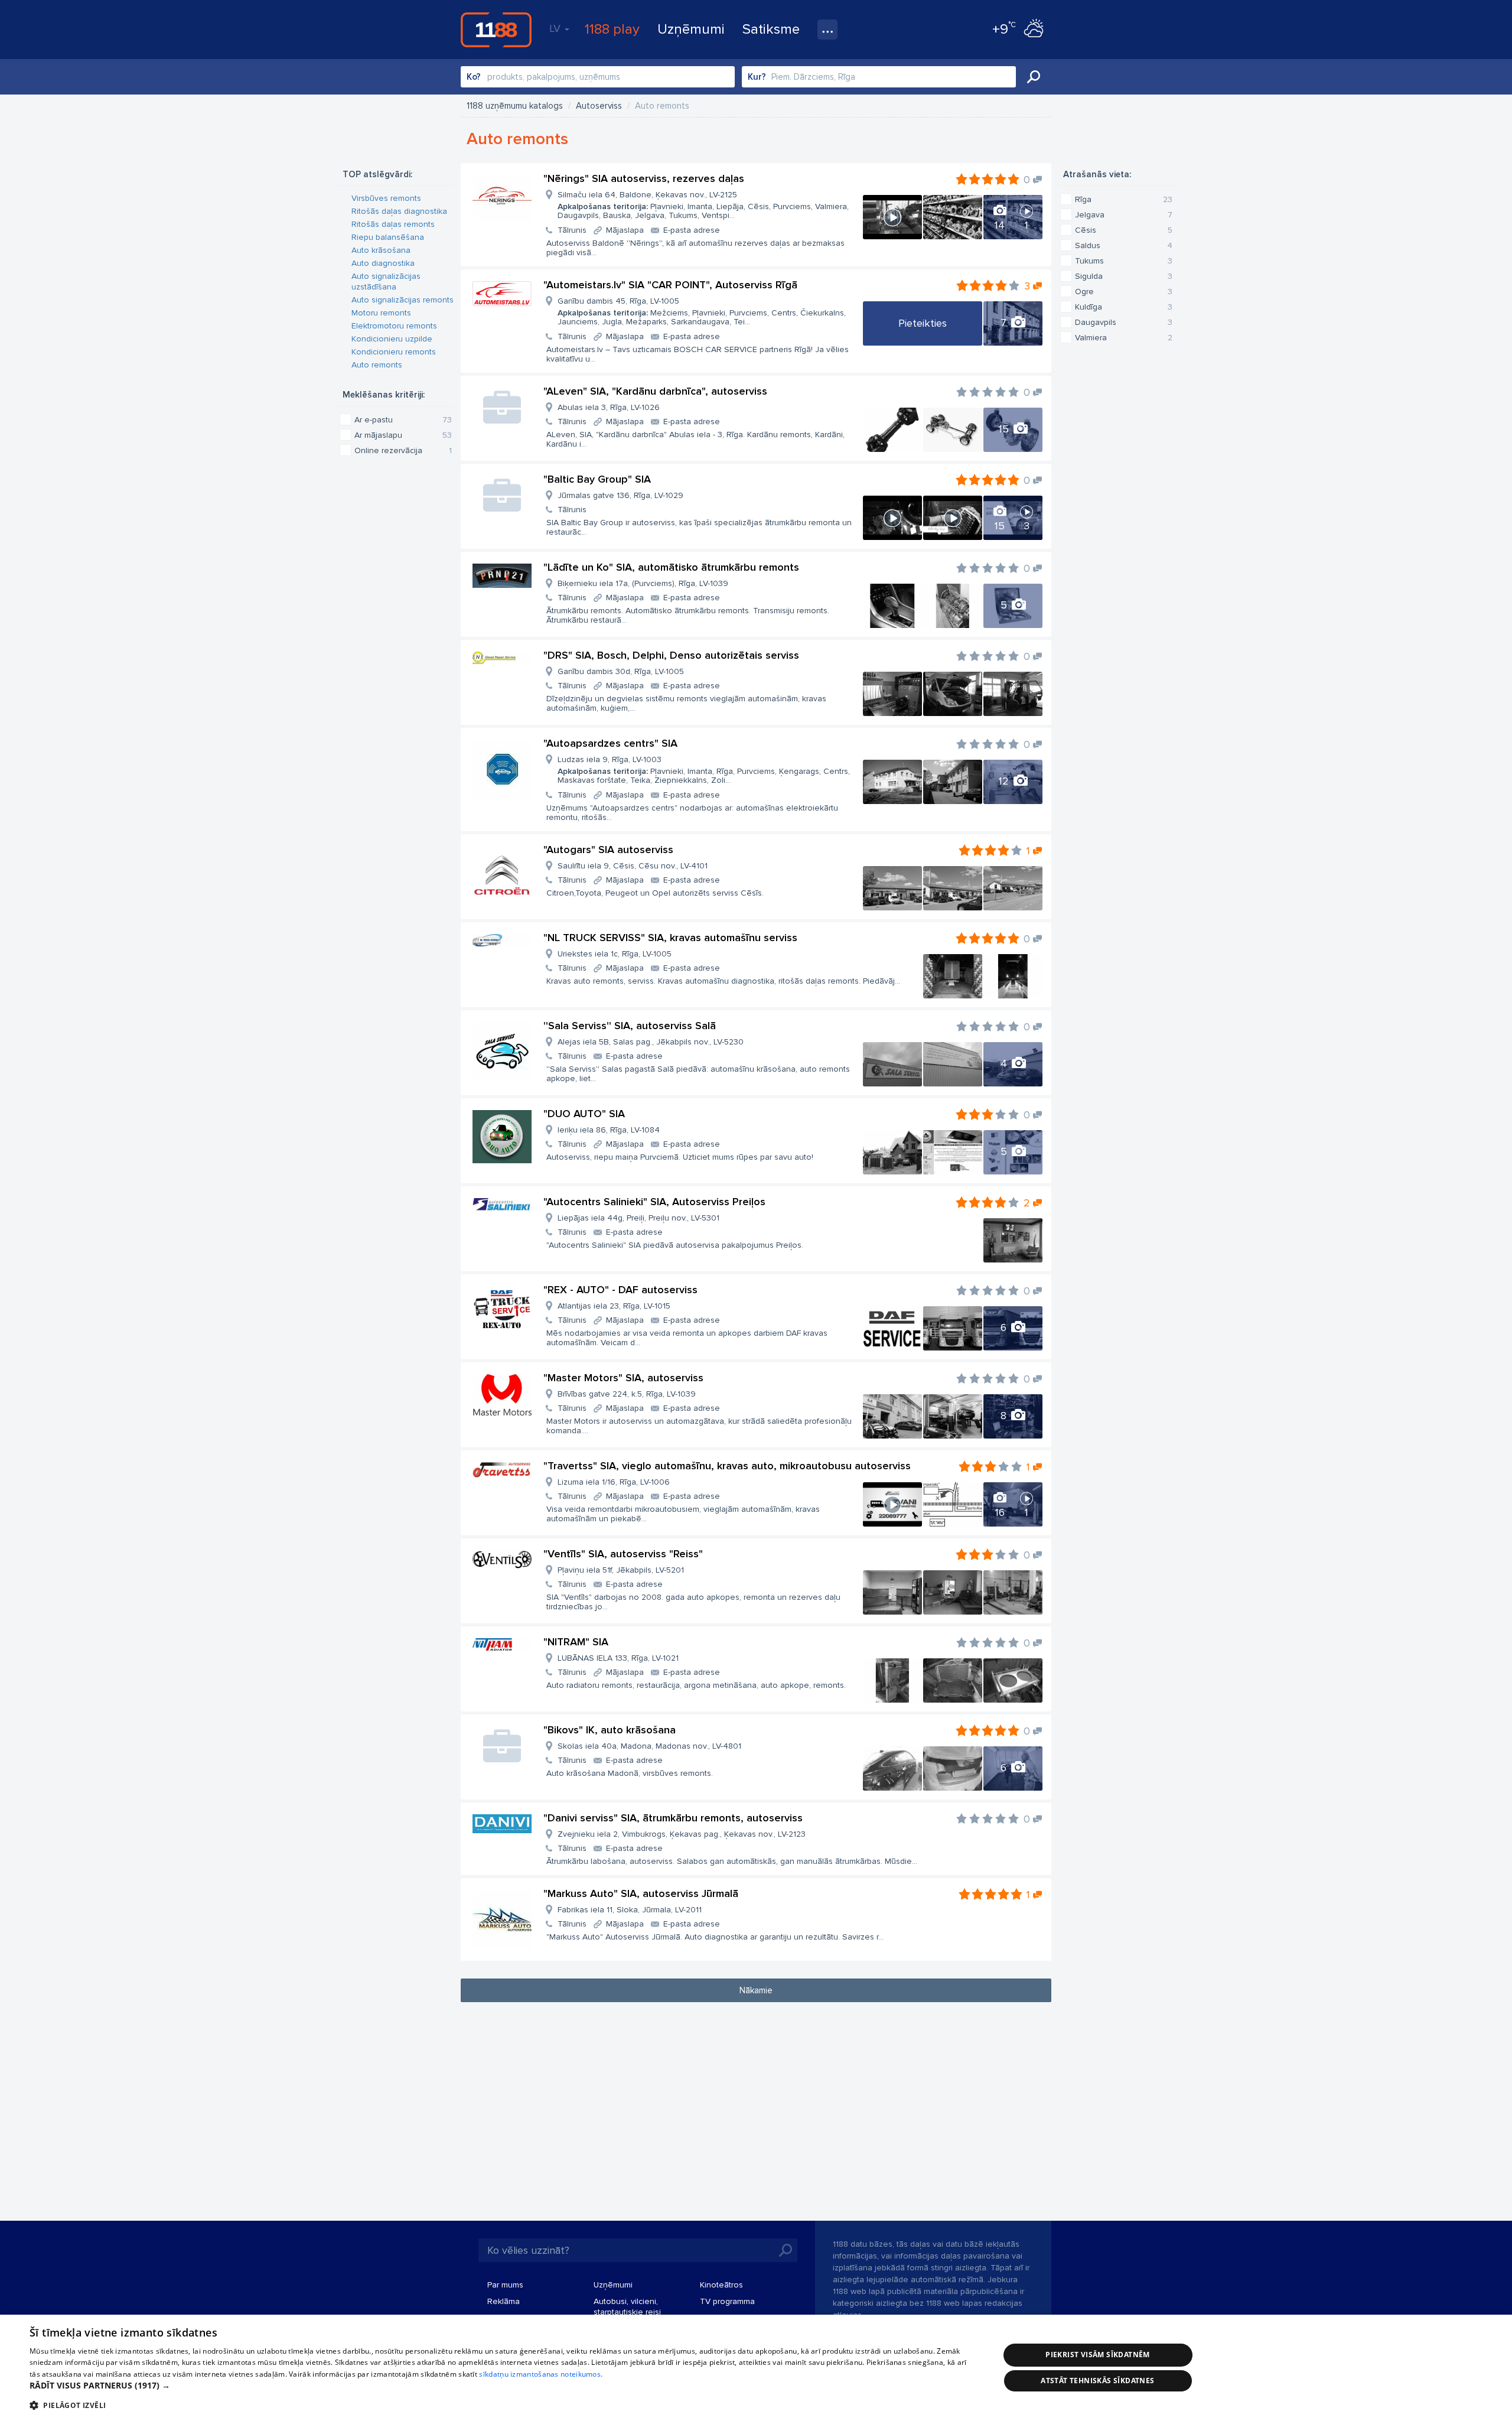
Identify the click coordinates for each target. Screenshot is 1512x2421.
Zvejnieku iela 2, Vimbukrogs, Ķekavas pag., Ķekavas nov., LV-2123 (682, 1834)
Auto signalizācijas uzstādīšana (386, 282)
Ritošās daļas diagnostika (399, 211)
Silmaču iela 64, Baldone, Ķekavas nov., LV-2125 (703, 205)
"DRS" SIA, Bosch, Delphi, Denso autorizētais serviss (671, 655)
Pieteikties (923, 323)
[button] (500, 2386)
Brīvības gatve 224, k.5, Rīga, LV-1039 (627, 1394)
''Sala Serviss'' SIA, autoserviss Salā (630, 1026)
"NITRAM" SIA (576, 1642)
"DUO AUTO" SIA (584, 1114)
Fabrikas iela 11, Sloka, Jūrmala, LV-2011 (630, 1910)
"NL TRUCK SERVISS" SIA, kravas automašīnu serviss (670, 938)
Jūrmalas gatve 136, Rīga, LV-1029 (620, 495)
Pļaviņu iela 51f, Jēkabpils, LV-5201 (621, 1570)
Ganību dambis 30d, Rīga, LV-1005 (621, 671)
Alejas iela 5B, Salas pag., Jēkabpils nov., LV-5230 (651, 1042)
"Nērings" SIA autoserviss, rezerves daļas (644, 178)
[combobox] (598, 77)
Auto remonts (377, 365)
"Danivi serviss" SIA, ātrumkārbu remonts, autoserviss (673, 1818)
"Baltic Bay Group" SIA (597, 479)
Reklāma (504, 2301)
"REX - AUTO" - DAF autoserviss (620, 1290)
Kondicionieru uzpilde (392, 339)
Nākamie (756, 1990)
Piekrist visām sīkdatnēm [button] (1098, 2355)
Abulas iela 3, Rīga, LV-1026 (609, 407)
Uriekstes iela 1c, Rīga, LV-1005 (615, 954)
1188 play (612, 29)
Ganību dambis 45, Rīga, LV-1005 (702, 311)
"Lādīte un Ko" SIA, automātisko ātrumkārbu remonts (671, 567)
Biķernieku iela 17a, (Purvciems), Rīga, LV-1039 (643, 583)
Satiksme (771, 29)
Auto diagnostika (383, 263)
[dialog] (756, 2368)
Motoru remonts (381, 313)
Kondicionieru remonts (394, 352)
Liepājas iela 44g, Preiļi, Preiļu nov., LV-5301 (638, 1218)
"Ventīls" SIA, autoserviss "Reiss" (623, 1554)
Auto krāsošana (381, 250)
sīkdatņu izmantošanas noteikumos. (541, 2374)
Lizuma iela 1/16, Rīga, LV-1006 (614, 1482)
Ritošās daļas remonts (393, 224)
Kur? (757, 77)
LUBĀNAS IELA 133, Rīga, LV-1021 (618, 1658)
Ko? (474, 77)
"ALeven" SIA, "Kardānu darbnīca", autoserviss (655, 391)
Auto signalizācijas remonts (403, 300)
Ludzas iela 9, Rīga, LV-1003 (704, 770)
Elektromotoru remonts (394, 326)
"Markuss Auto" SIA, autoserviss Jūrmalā (641, 1893)
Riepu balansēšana (388, 237)
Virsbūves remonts (386, 198)
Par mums (505, 2285)
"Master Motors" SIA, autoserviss (623, 1378)
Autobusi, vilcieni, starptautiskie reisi (627, 2307)
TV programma (727, 2301)
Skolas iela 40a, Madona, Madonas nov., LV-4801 (649, 1746)
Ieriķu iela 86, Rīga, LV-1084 (609, 1130)
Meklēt (1034, 77)
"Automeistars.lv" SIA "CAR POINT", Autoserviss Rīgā (670, 285)
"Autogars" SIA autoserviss (608, 850)
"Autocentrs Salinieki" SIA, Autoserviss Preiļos (654, 1202)
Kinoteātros (721, 2285)
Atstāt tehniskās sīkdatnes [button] (1097, 2381)
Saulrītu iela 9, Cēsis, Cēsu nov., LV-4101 (633, 866)
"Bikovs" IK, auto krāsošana (610, 1730)
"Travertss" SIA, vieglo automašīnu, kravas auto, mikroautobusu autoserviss (727, 1466)
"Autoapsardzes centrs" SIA (610, 743)
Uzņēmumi (691, 29)
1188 (496, 30)
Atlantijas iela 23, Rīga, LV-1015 (614, 1306)
